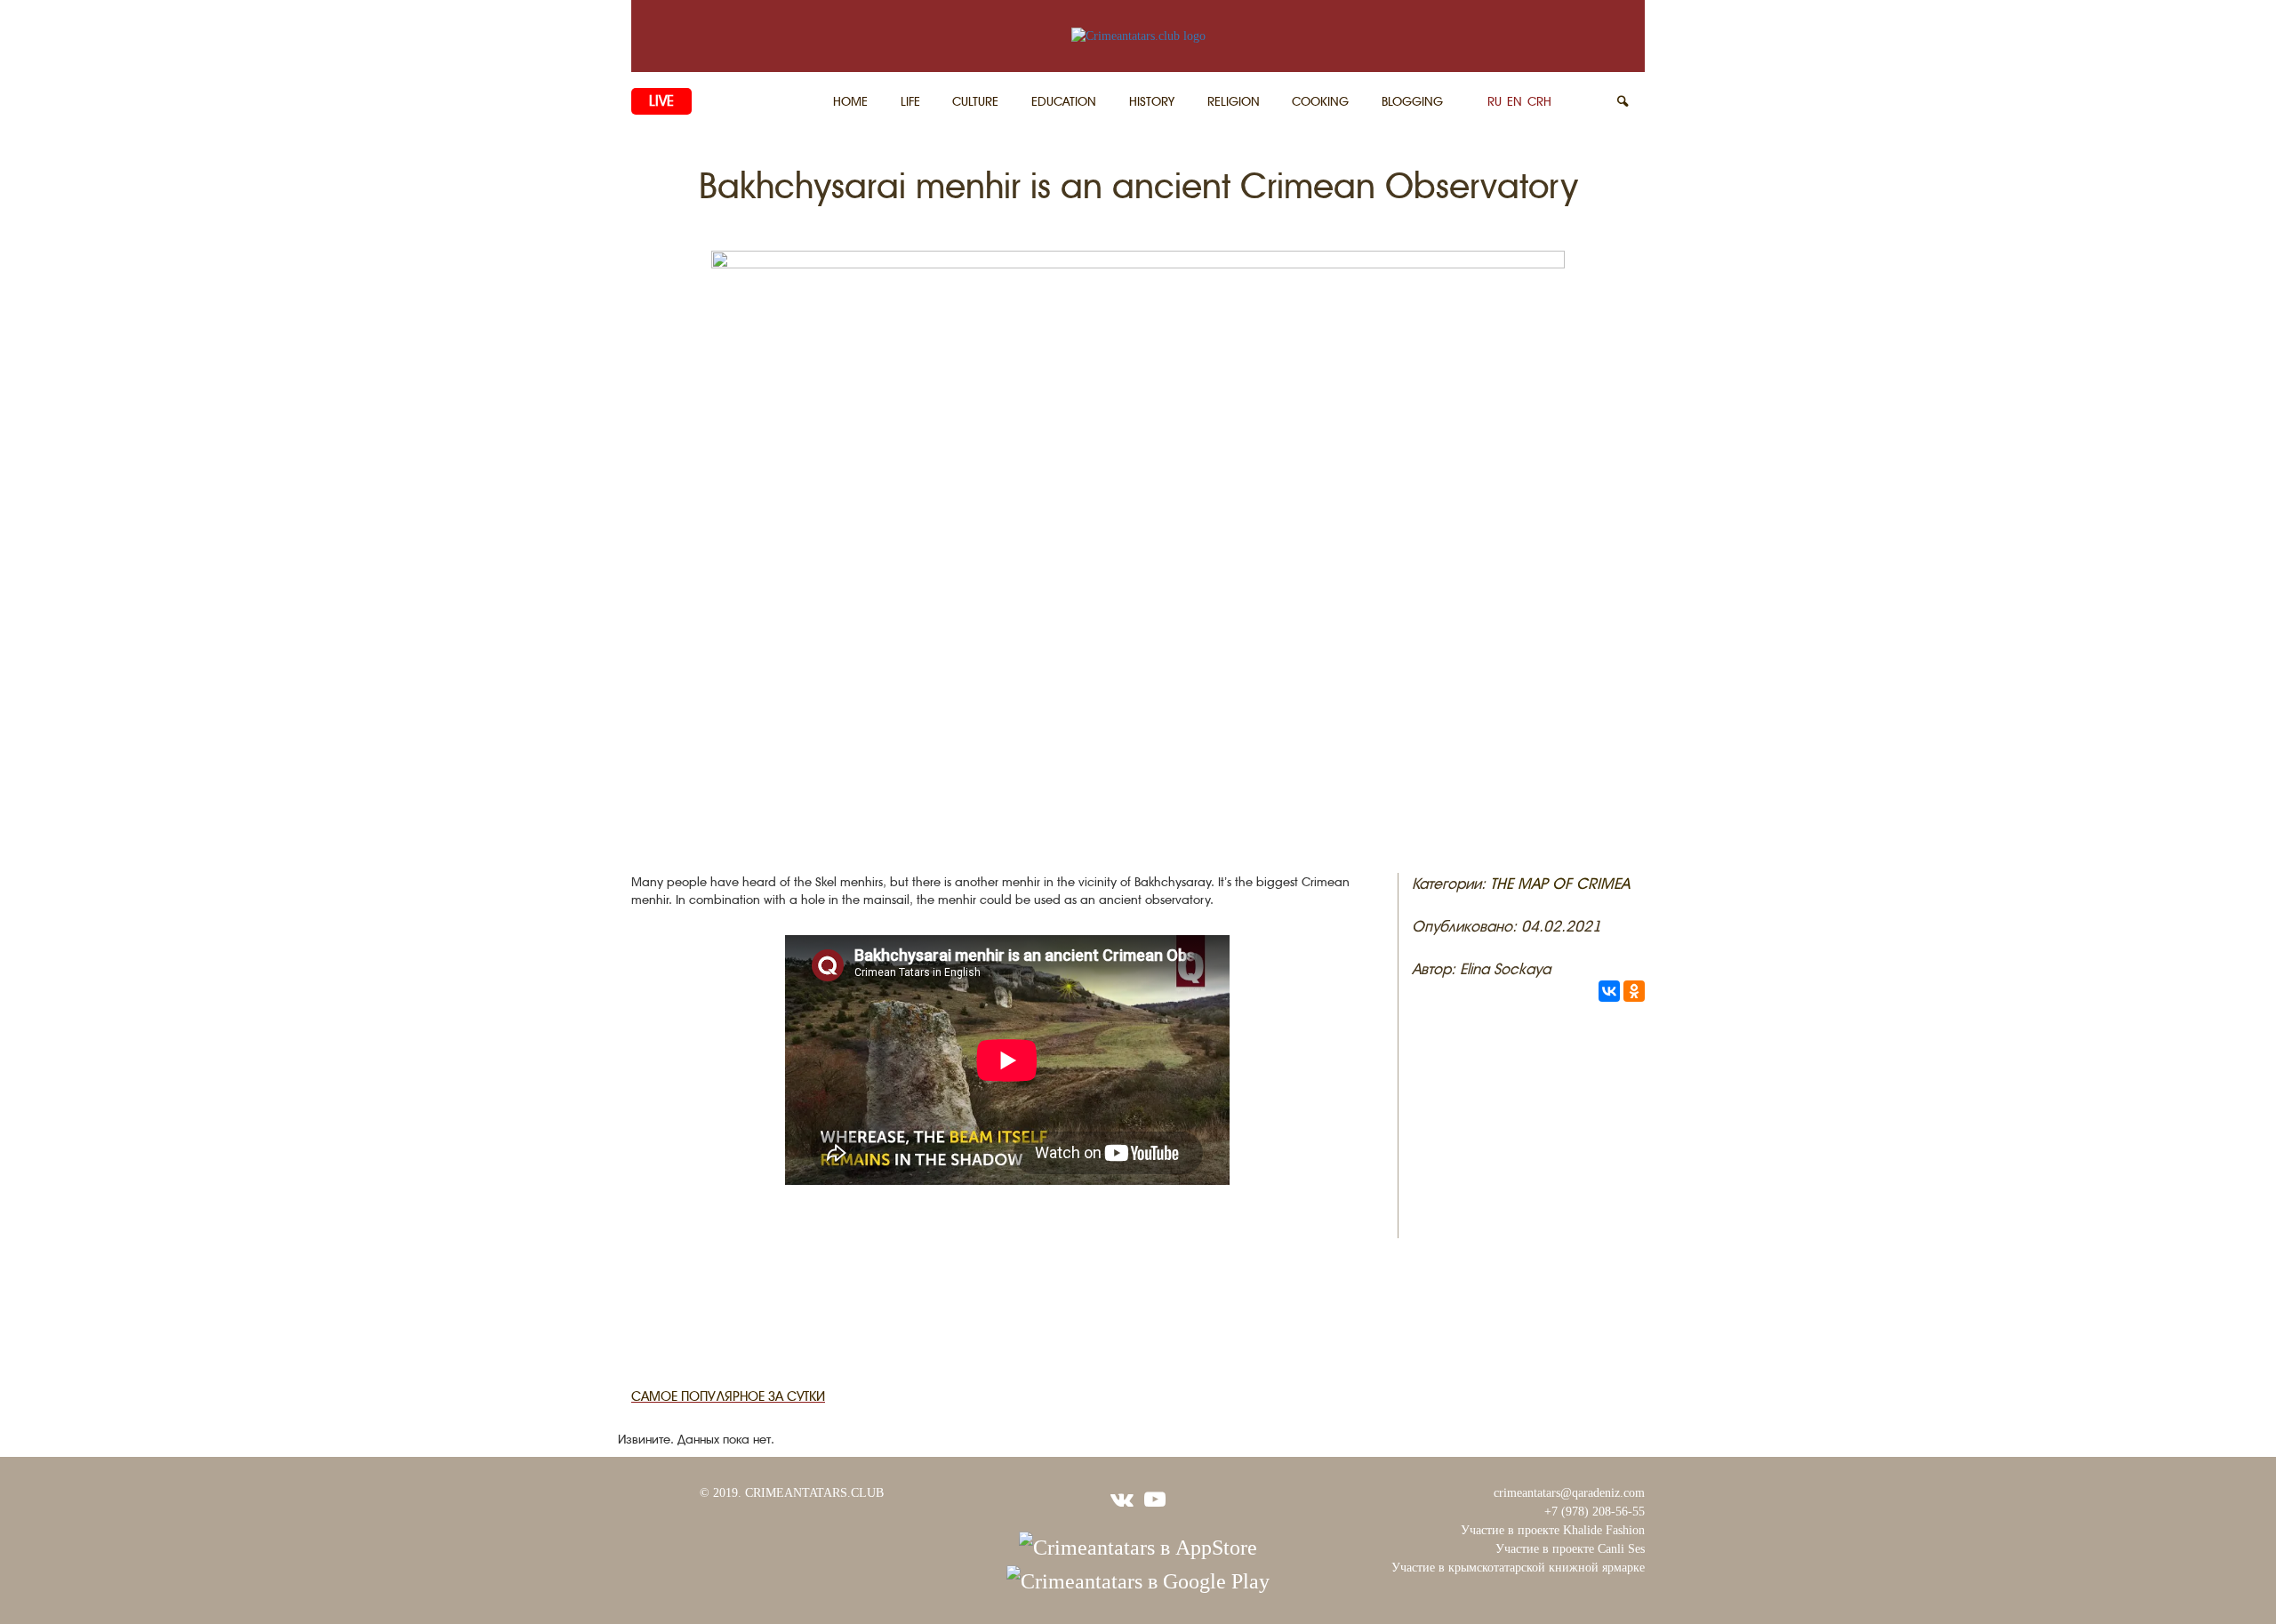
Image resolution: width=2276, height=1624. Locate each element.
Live (661, 101)
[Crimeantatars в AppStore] (1138, 1545)
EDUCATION (1064, 101)
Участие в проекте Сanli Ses (1570, 1549)
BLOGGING (1412, 101)
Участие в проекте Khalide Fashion (1553, 1530)
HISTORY (1152, 101)
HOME (850, 101)
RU (1495, 101)
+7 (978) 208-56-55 (1595, 1512)
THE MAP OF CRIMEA (1560, 884)
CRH (1539, 101)
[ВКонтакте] (1609, 991)
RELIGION (1234, 101)
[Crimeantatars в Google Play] (1138, 1580)
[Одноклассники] (1634, 991)
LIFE (910, 101)
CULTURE (975, 101)
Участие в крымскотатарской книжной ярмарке (1518, 1568)
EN (1515, 101)
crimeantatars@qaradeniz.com (1569, 1493)
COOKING (1320, 101)
